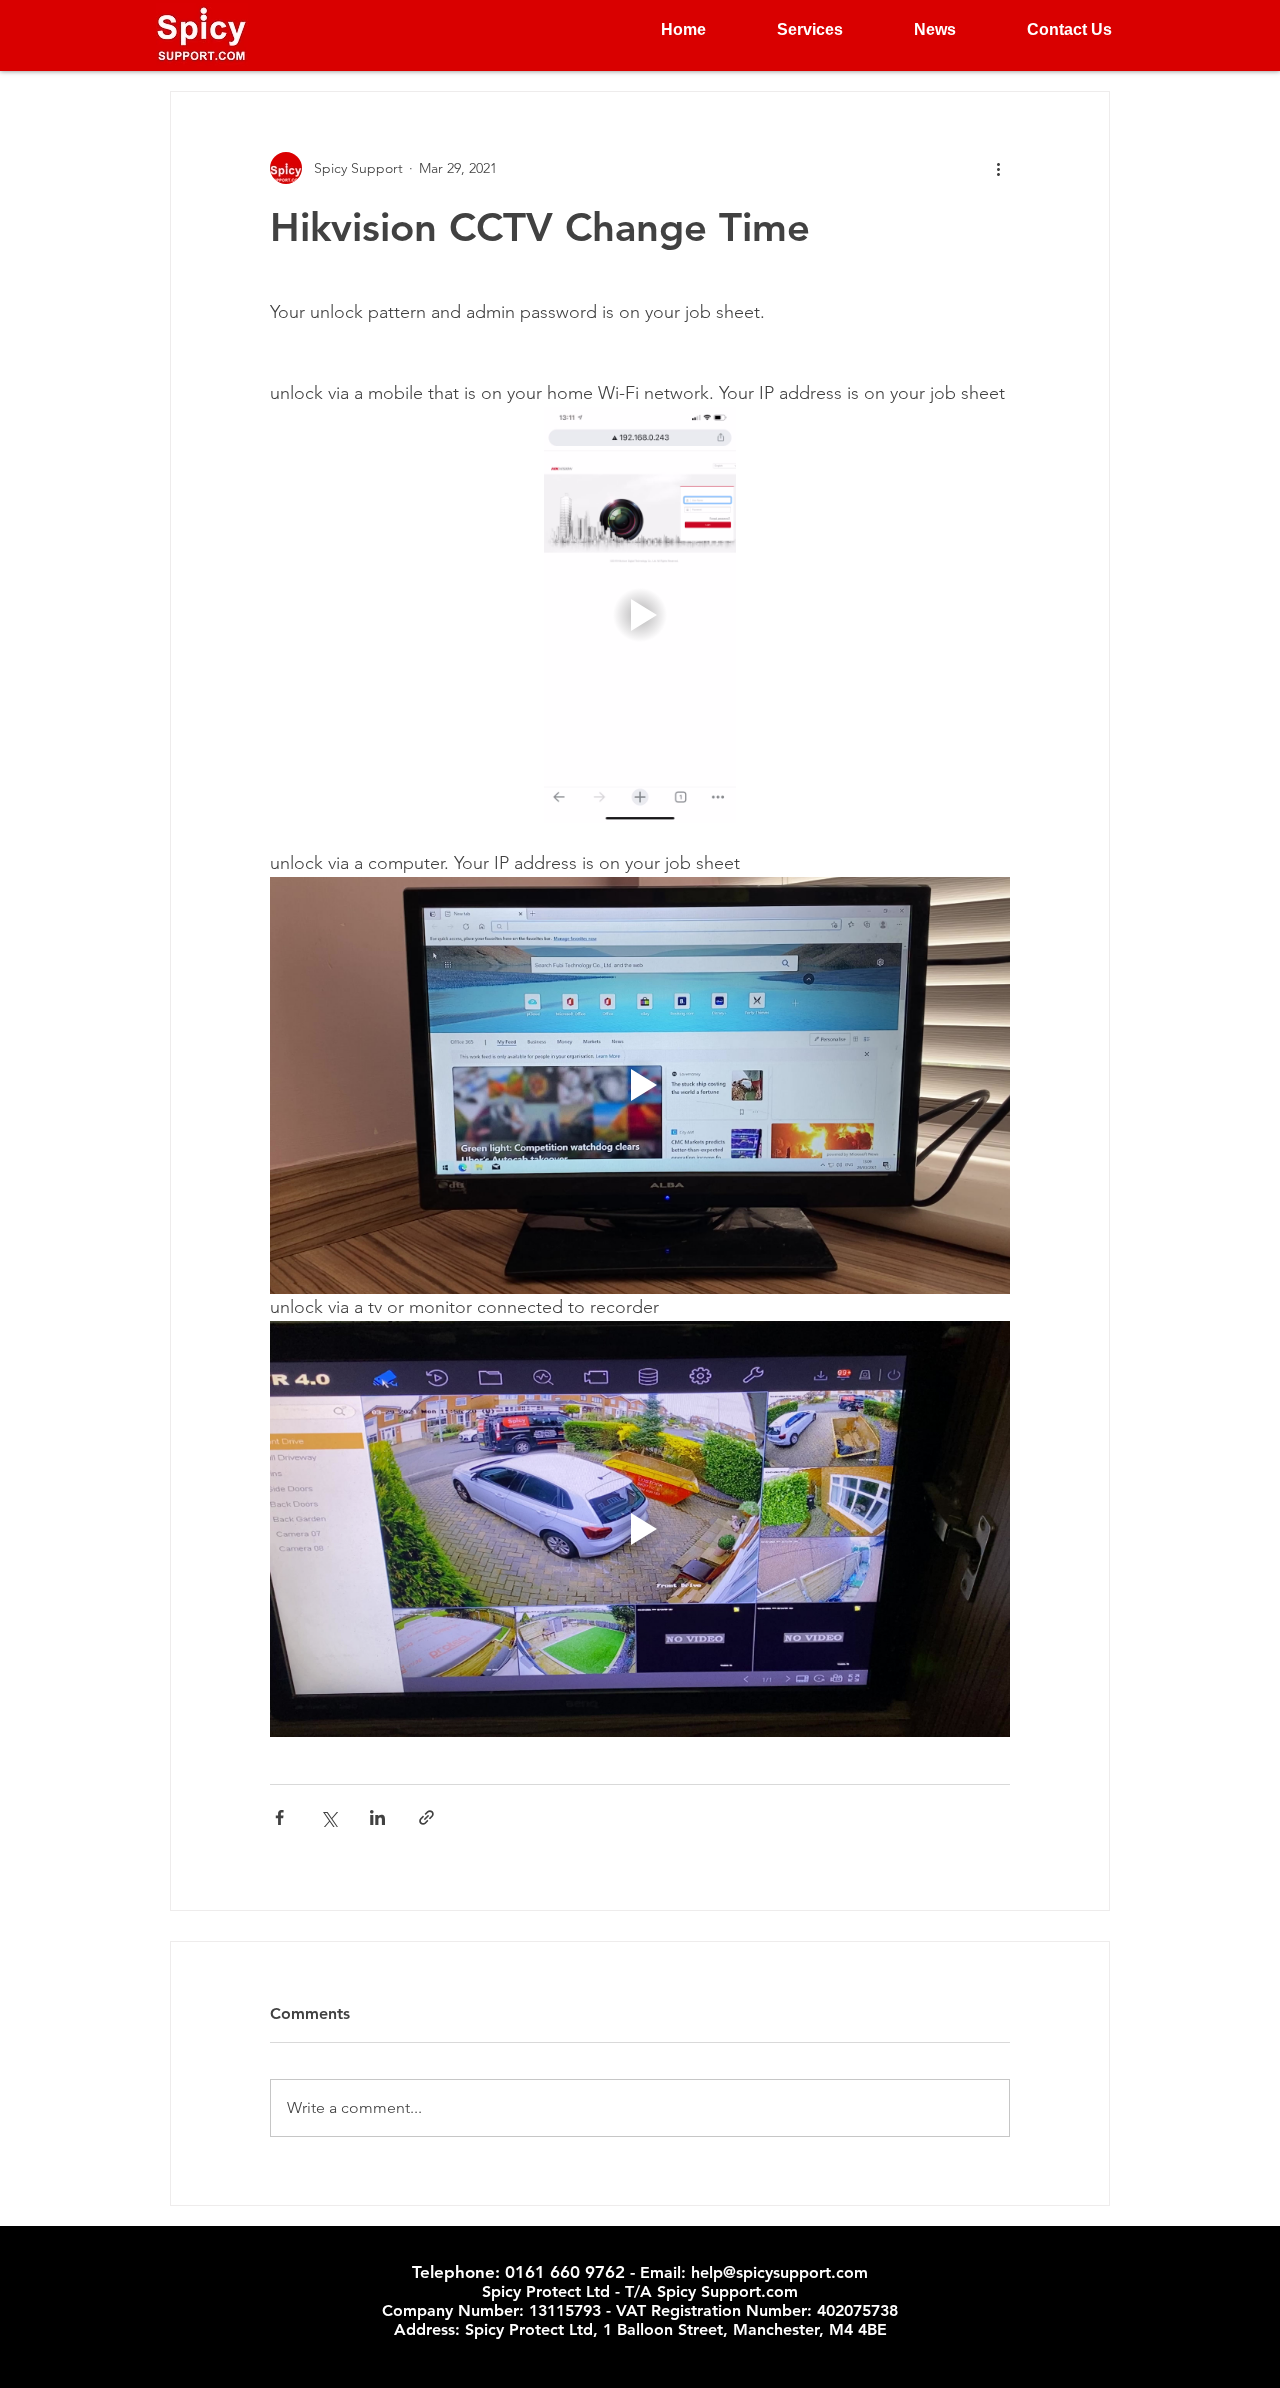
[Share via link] (426, 1817)
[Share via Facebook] (279, 1817)
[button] (789, 30)
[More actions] (998, 168)
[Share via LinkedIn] (377, 1817)
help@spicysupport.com (779, 2272)
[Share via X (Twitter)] (328, 1817)
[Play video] (640, 615)
